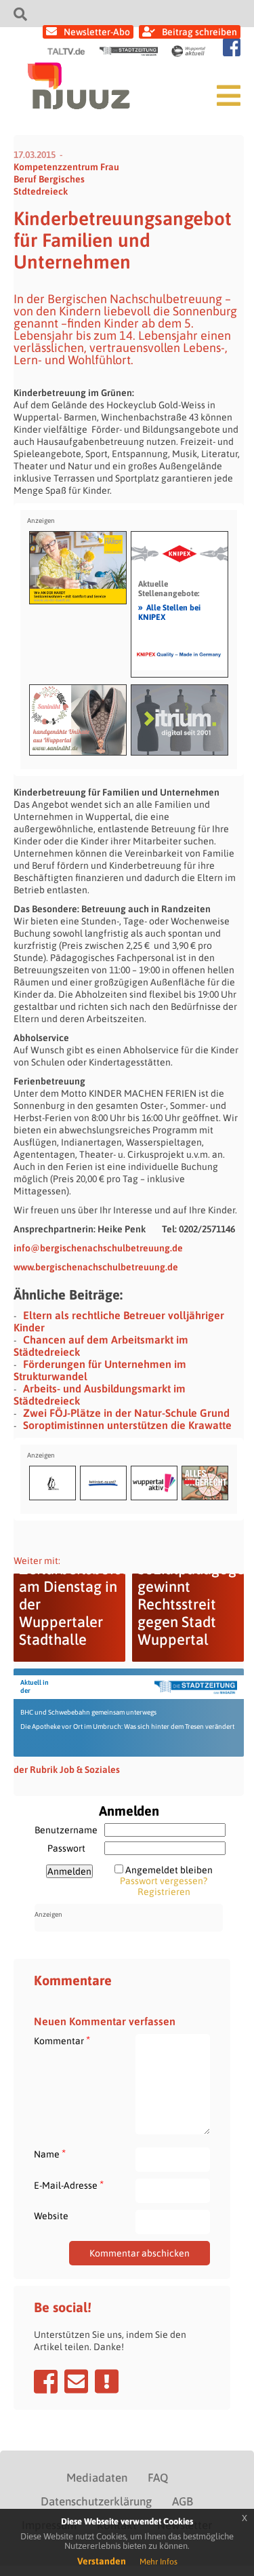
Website (51, 2216)
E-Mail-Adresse (69, 2185)
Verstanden (102, 2561)
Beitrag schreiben (199, 32)
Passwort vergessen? (164, 1881)
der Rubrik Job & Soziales (67, 1770)
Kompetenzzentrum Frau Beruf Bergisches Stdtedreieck (66, 179)
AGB (183, 2501)
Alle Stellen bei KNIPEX (169, 612)
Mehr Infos (158, 2562)
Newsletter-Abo (97, 32)
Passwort (66, 1848)
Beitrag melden (107, 2381)
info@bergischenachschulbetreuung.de (98, 1248)
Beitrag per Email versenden (76, 2381)
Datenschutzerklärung (96, 2501)
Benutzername (66, 1830)
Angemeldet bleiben (169, 1870)
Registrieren (164, 1892)
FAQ (158, 2478)
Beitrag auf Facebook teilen (46, 2381)
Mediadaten (97, 2478)
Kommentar (62, 2041)
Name (50, 2154)
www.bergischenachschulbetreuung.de (96, 1267)
